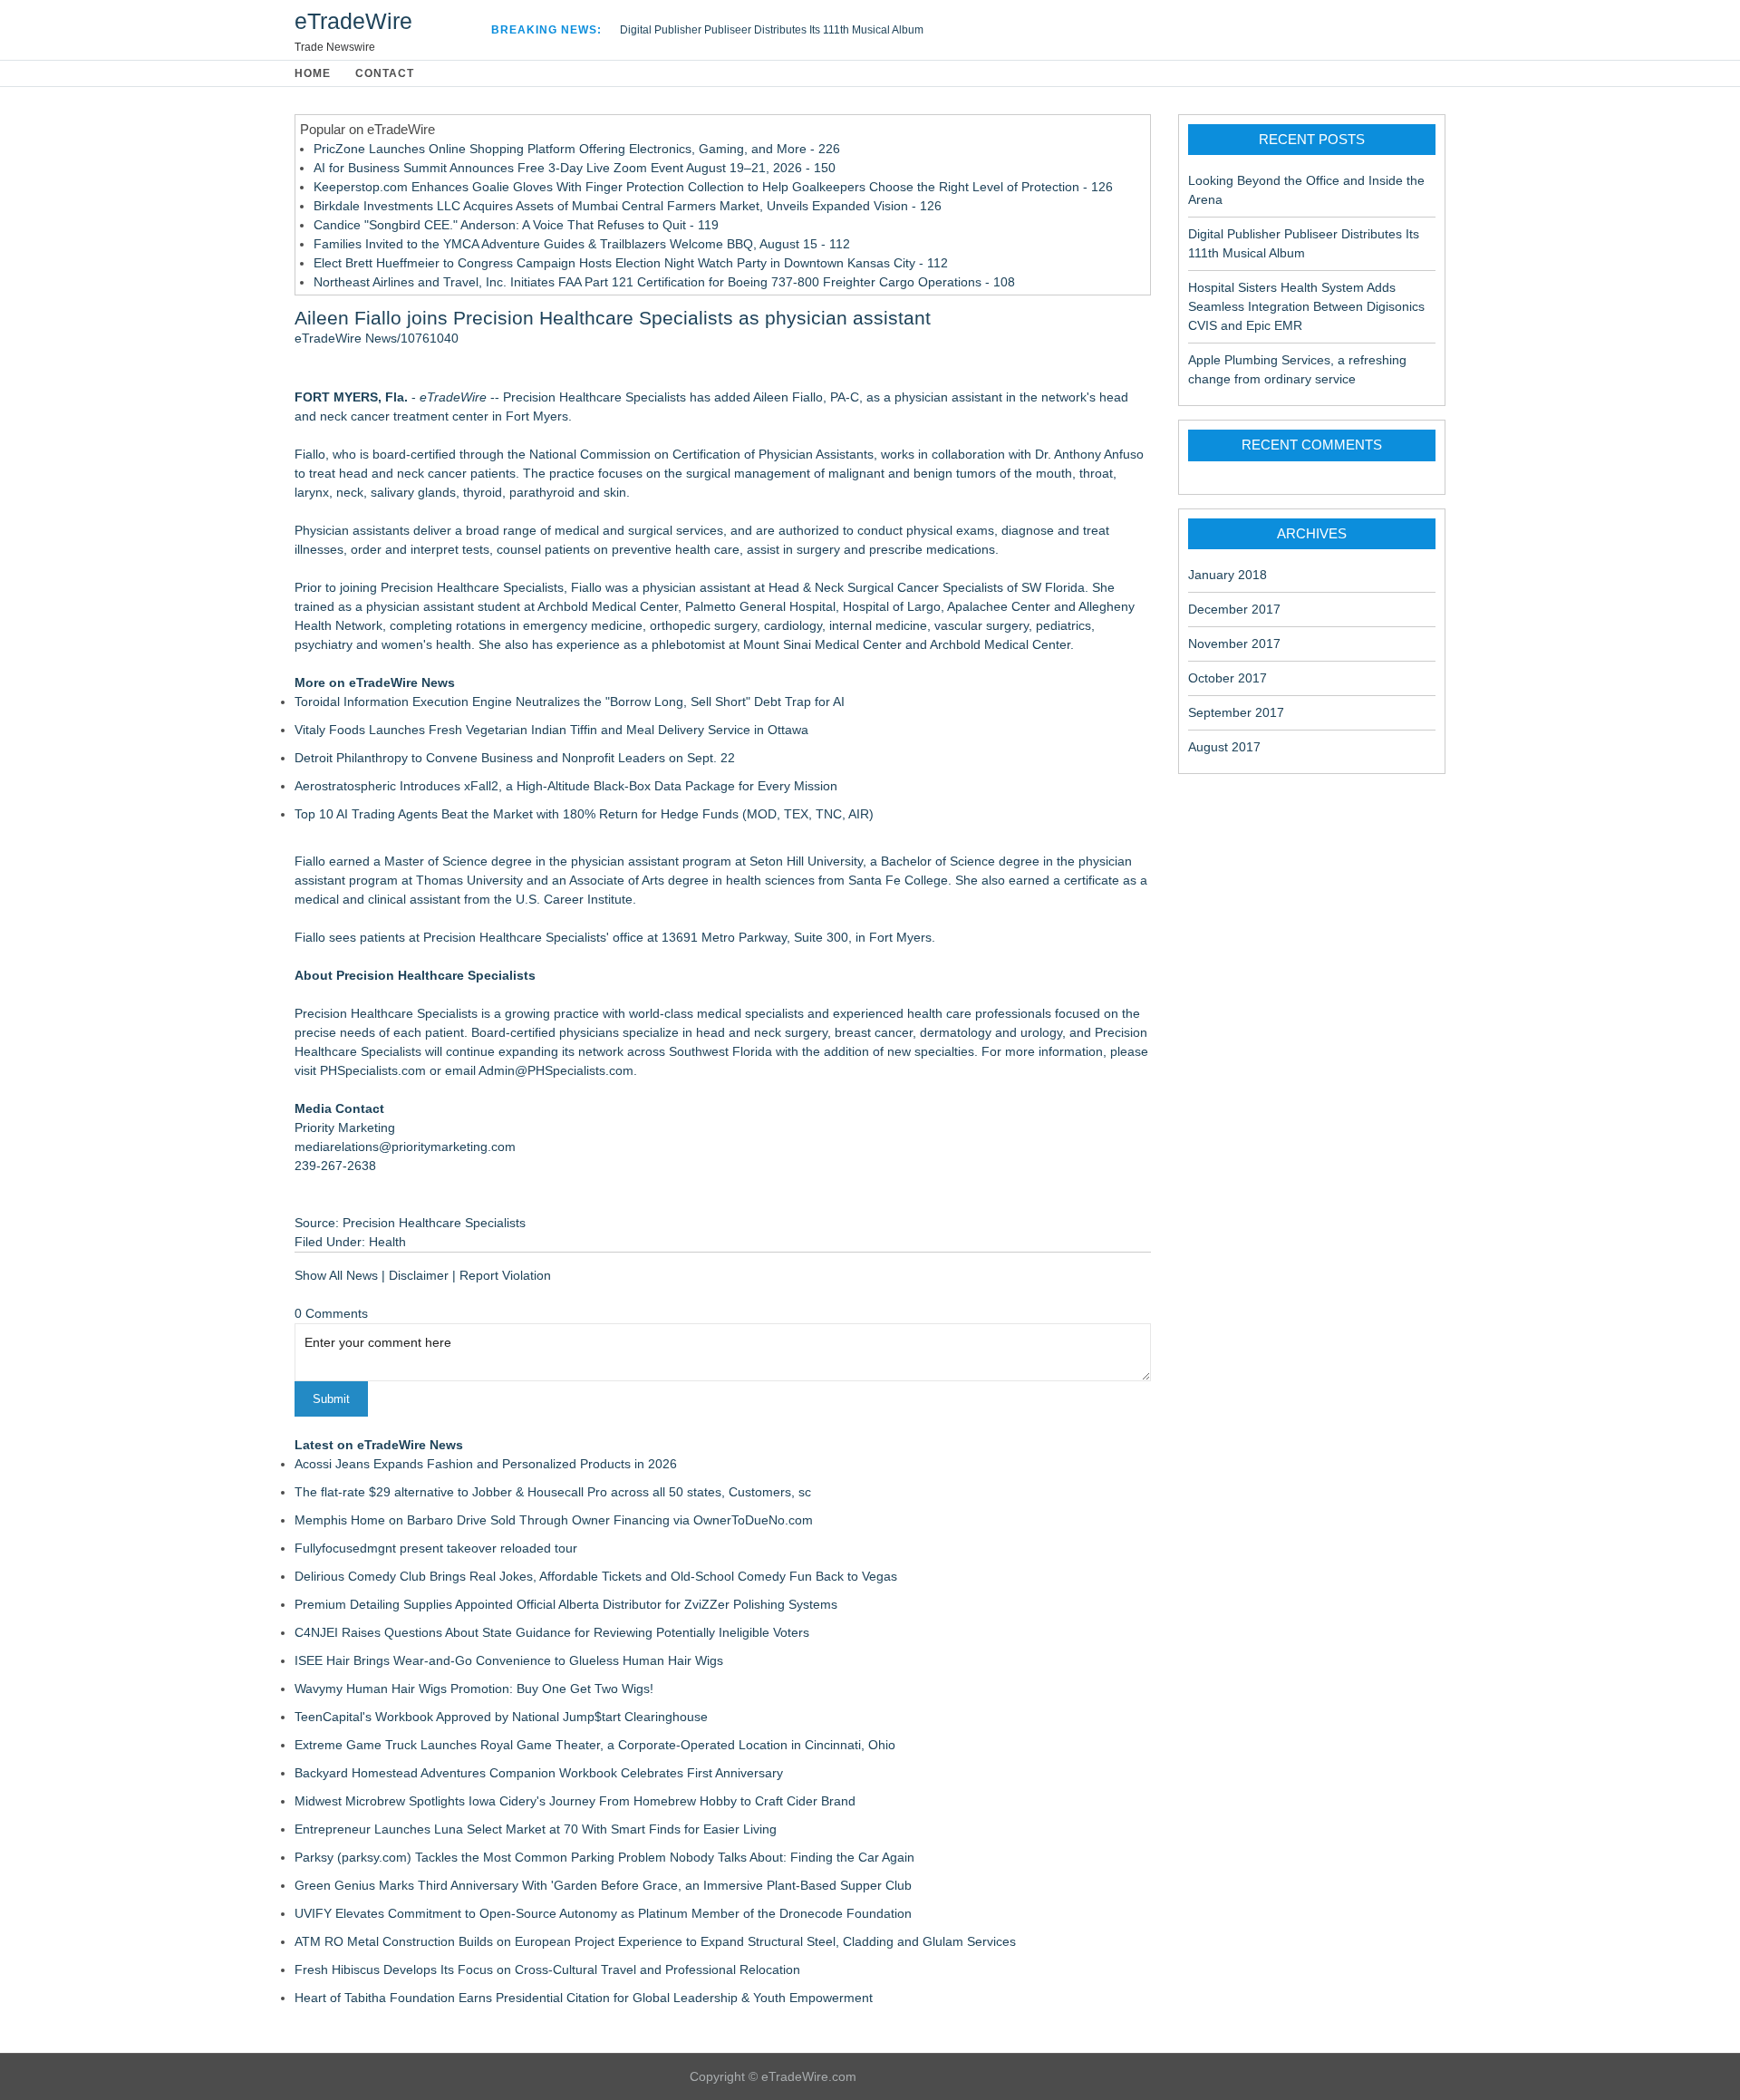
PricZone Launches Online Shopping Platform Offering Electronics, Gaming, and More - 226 (577, 149)
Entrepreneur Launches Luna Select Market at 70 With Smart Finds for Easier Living (536, 1829)
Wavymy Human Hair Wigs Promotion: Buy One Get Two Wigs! (474, 1689)
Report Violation (505, 1275)
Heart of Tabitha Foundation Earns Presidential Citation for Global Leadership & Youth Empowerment (584, 1998)
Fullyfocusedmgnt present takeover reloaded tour (436, 1548)
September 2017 (1236, 712)
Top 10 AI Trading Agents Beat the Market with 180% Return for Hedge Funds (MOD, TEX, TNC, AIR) (584, 814)
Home (313, 73)
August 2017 (1224, 747)
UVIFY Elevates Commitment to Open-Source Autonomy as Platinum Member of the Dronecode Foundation (603, 1913)
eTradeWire (353, 21)
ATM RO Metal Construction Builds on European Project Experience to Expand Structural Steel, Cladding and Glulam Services (655, 1941)
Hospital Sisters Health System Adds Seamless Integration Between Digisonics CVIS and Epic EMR (1306, 306)
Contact (385, 73)
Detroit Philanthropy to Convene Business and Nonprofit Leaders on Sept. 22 (515, 758)
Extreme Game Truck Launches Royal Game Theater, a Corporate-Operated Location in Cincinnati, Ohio (595, 1745)
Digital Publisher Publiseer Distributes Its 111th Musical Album (772, 30)
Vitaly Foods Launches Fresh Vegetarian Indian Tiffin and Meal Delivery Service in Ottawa (551, 730)
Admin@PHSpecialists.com (556, 1070)
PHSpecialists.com (373, 1070)
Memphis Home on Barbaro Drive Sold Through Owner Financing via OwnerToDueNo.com (554, 1520)
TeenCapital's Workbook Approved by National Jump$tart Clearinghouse (501, 1717)
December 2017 (1234, 609)
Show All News (336, 1275)
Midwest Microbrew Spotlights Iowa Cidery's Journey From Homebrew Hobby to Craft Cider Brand (575, 1801)
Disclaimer (419, 1275)
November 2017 (1234, 644)
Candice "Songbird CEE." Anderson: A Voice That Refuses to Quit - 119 (516, 225)
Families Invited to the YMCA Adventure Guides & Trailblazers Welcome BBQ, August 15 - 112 (582, 244)
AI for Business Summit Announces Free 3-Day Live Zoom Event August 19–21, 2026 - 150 (575, 168)
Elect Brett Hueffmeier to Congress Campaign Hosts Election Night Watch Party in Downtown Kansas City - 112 (631, 263)
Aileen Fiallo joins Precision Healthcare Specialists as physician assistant (613, 318)
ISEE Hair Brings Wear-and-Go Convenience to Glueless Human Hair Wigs (509, 1660)
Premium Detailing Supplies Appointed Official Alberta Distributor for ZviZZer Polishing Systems (566, 1604)
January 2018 (1228, 575)
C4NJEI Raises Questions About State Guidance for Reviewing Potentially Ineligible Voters (552, 1632)
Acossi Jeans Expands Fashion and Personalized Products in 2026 (486, 1464)
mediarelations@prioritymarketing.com (405, 1147)
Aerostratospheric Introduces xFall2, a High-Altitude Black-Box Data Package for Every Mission (566, 786)
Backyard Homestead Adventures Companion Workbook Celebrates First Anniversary (539, 1773)
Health (387, 1242)
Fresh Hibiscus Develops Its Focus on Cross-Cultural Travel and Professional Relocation (547, 1969)
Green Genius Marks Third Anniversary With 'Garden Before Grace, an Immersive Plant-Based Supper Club (603, 1885)
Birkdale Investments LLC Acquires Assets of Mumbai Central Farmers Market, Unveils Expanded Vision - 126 (628, 206)
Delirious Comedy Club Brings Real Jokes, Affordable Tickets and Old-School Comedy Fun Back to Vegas (596, 1576)
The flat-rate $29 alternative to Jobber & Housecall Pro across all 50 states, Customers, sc (553, 1492)
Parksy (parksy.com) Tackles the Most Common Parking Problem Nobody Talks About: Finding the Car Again (604, 1857)
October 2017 (1228, 678)
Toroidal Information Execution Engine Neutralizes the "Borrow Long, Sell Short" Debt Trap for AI (570, 702)
